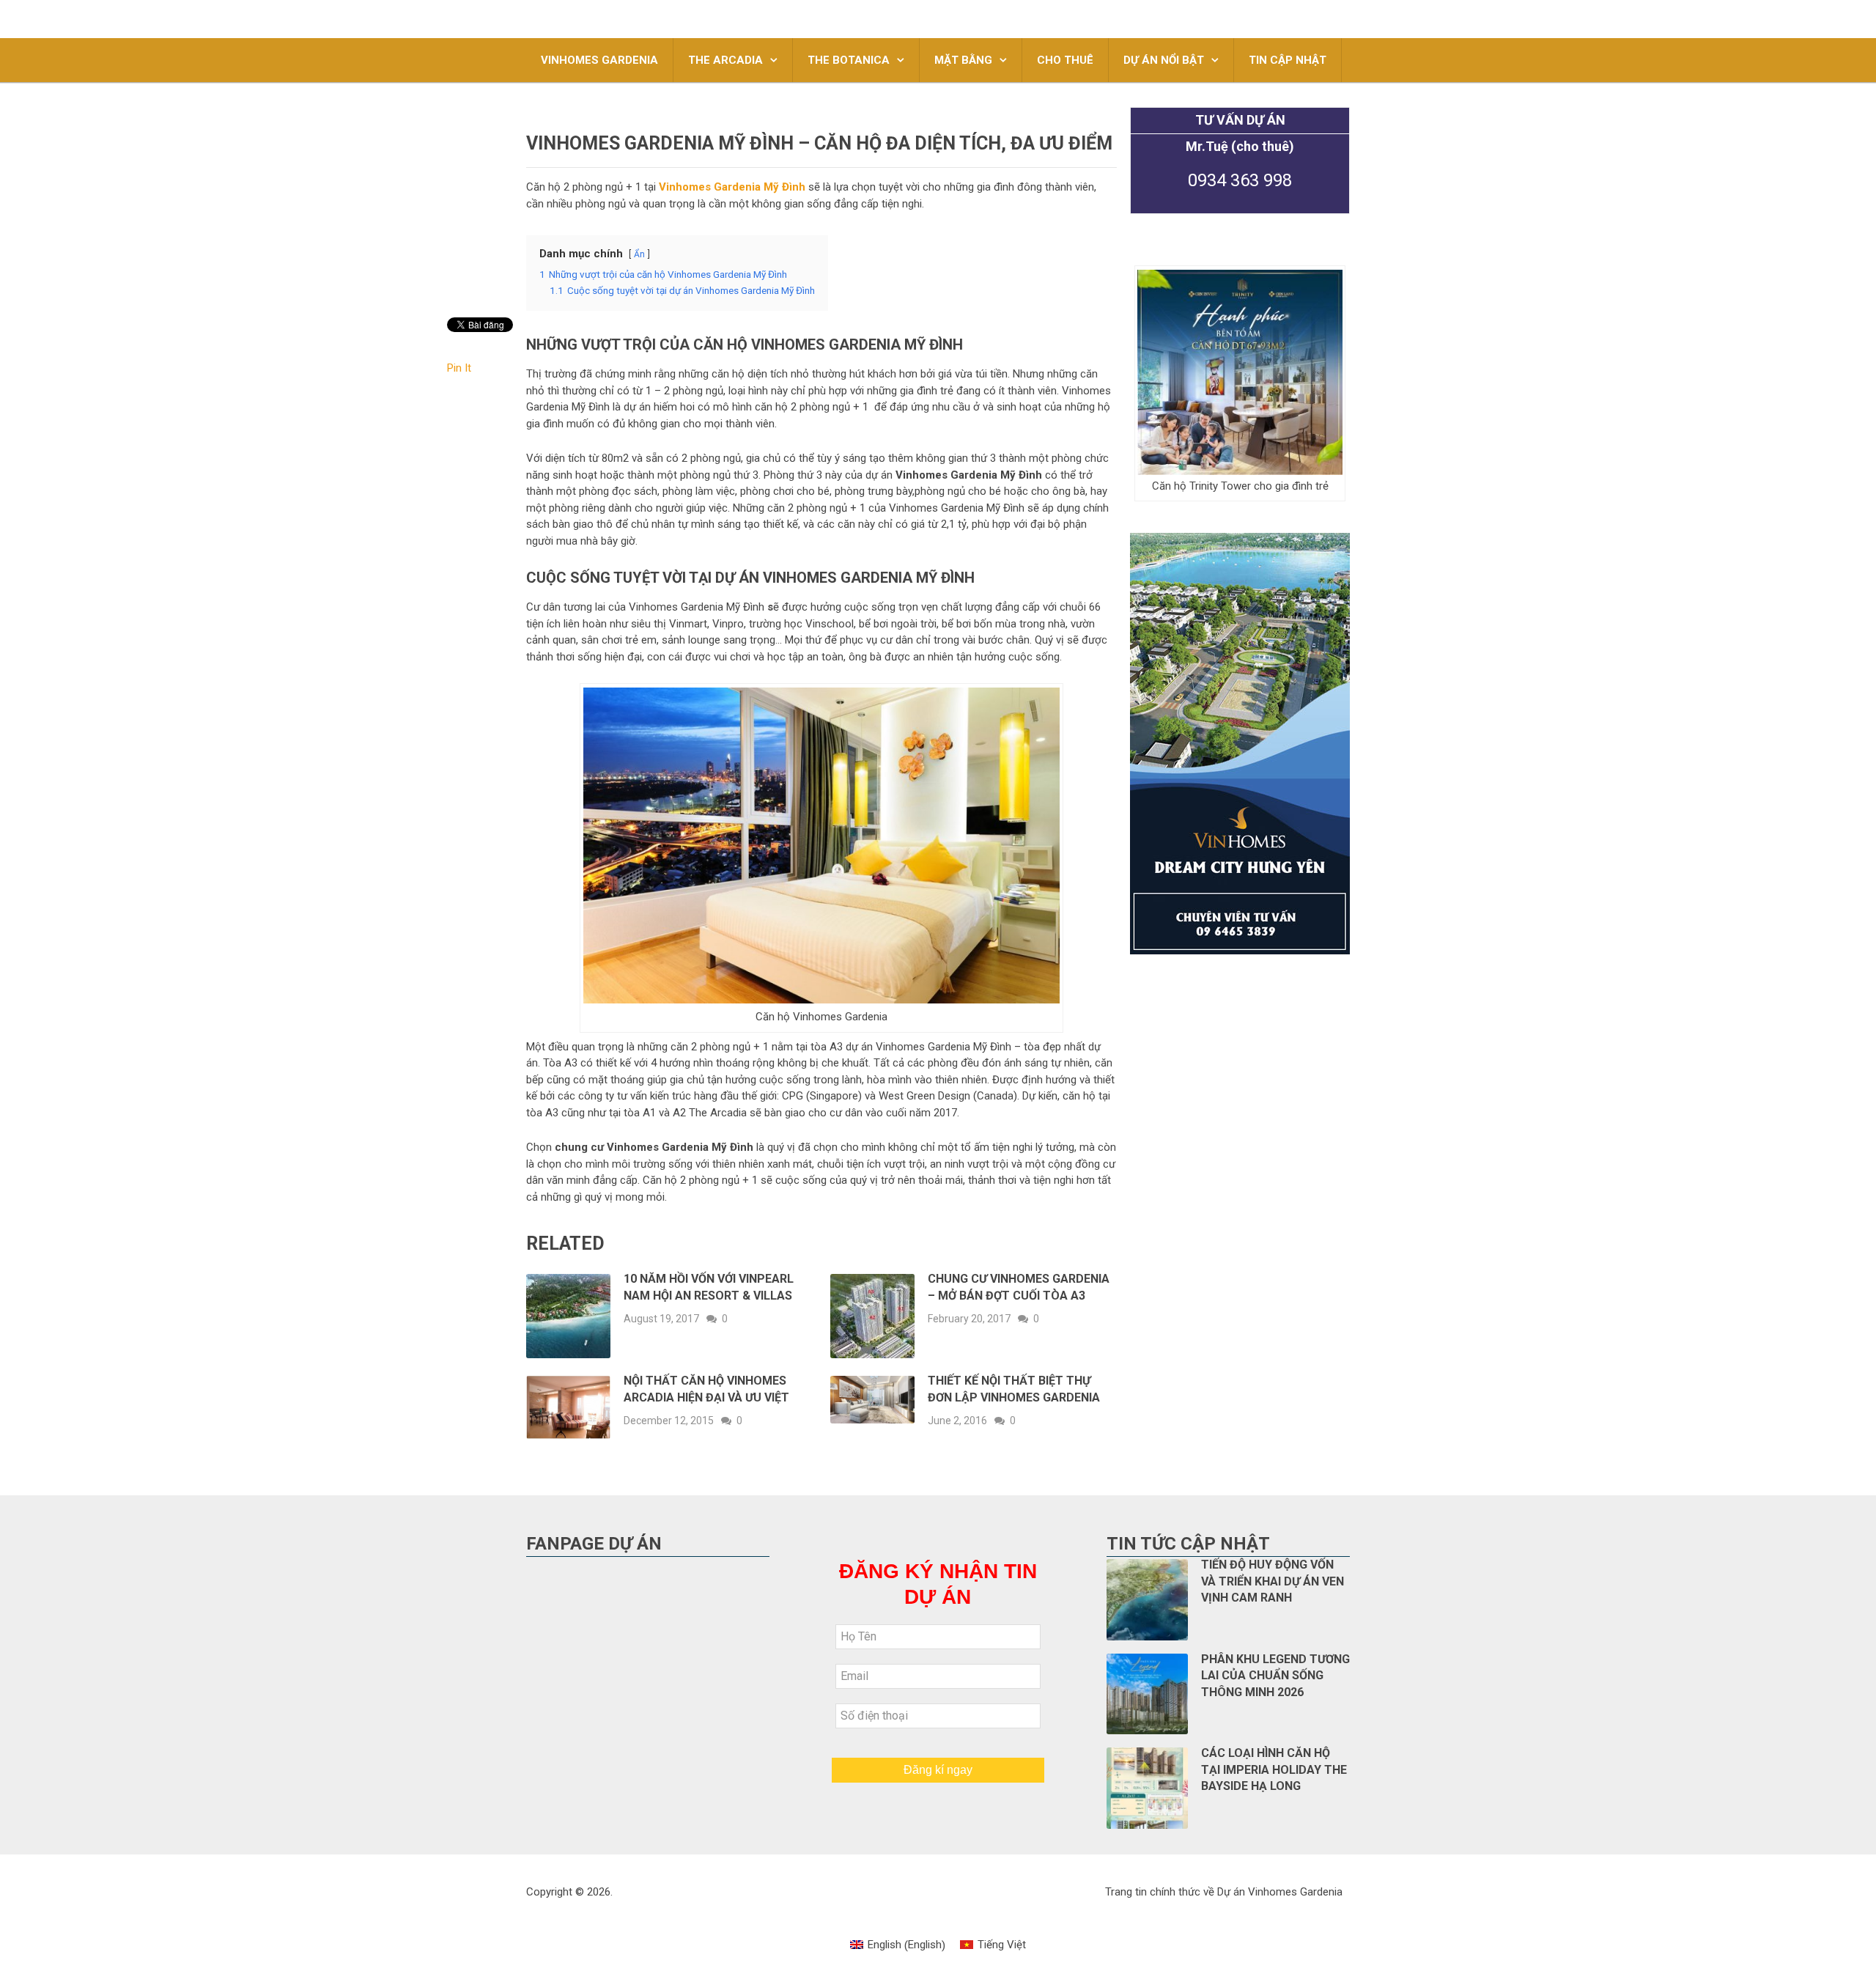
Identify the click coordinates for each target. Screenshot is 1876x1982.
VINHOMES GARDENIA (599, 60)
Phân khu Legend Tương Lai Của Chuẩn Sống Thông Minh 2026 (1275, 1676)
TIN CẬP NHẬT (1288, 60)
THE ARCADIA (725, 60)
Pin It (459, 368)
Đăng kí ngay (938, 1770)
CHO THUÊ (1065, 60)
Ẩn (639, 254)
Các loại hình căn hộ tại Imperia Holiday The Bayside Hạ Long (1274, 1769)
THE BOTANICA (849, 60)
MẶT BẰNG (963, 60)
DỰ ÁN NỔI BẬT (1164, 60)
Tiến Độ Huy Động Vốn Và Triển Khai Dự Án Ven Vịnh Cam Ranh (1273, 1581)
